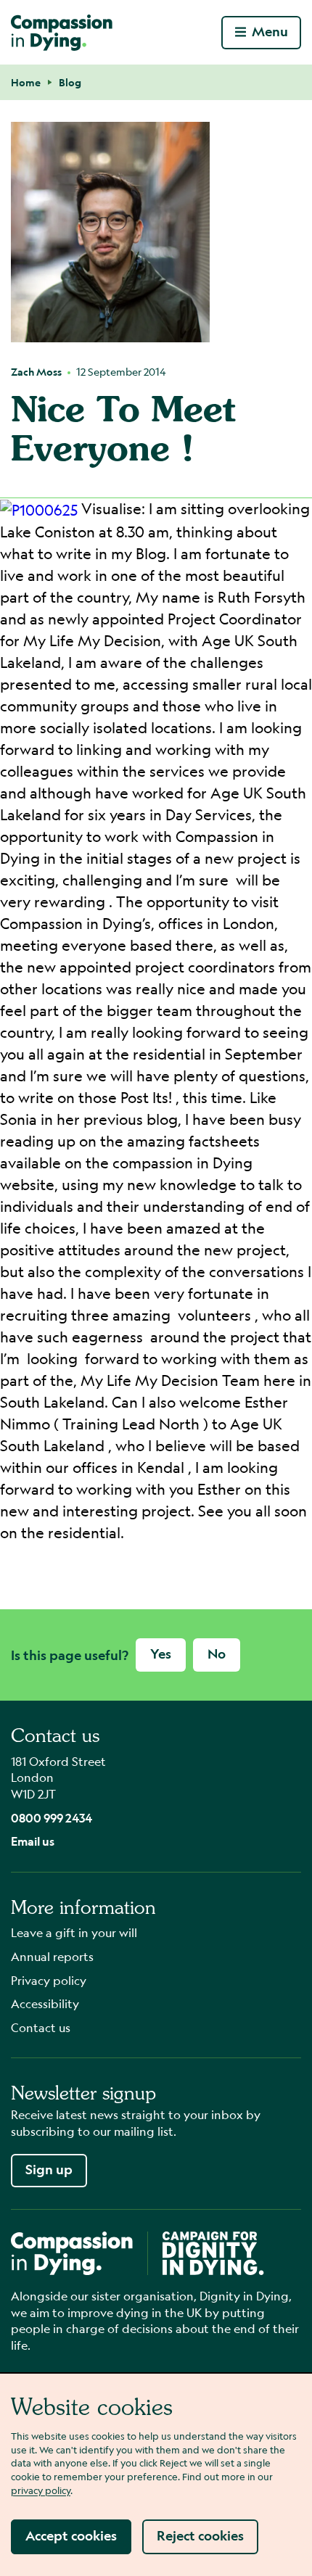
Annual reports (52, 1956)
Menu (270, 32)
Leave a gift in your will (74, 1932)
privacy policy (41, 2490)
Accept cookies (71, 2536)
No (217, 1654)
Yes (161, 1654)
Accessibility (45, 2003)
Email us (33, 1841)
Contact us (41, 2027)
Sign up (49, 2170)
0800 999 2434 (52, 1818)
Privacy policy (49, 1980)
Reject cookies (200, 2536)
